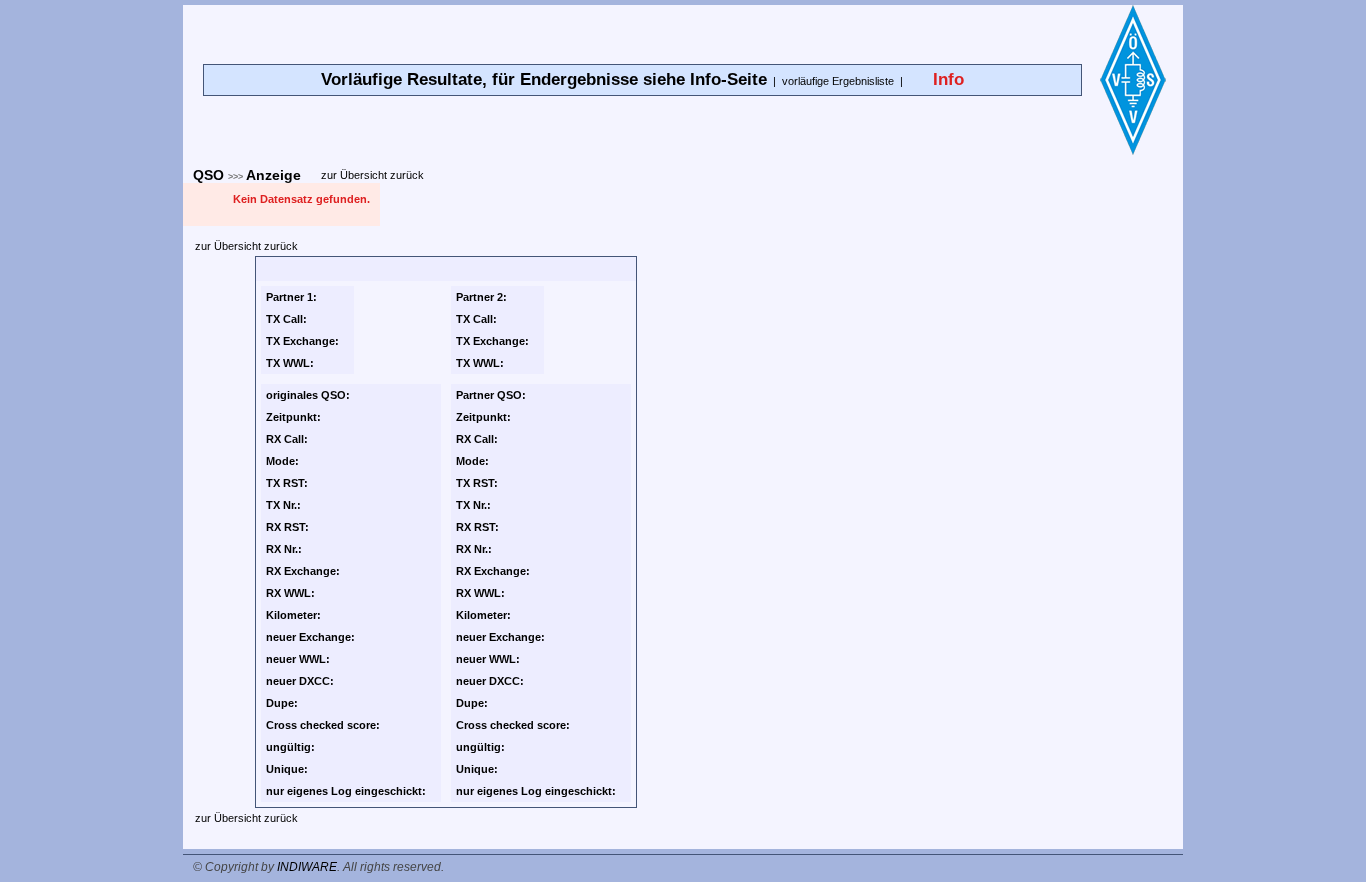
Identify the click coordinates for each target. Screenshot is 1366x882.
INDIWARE (307, 867)
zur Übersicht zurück (372, 175)
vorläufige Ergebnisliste (838, 81)
